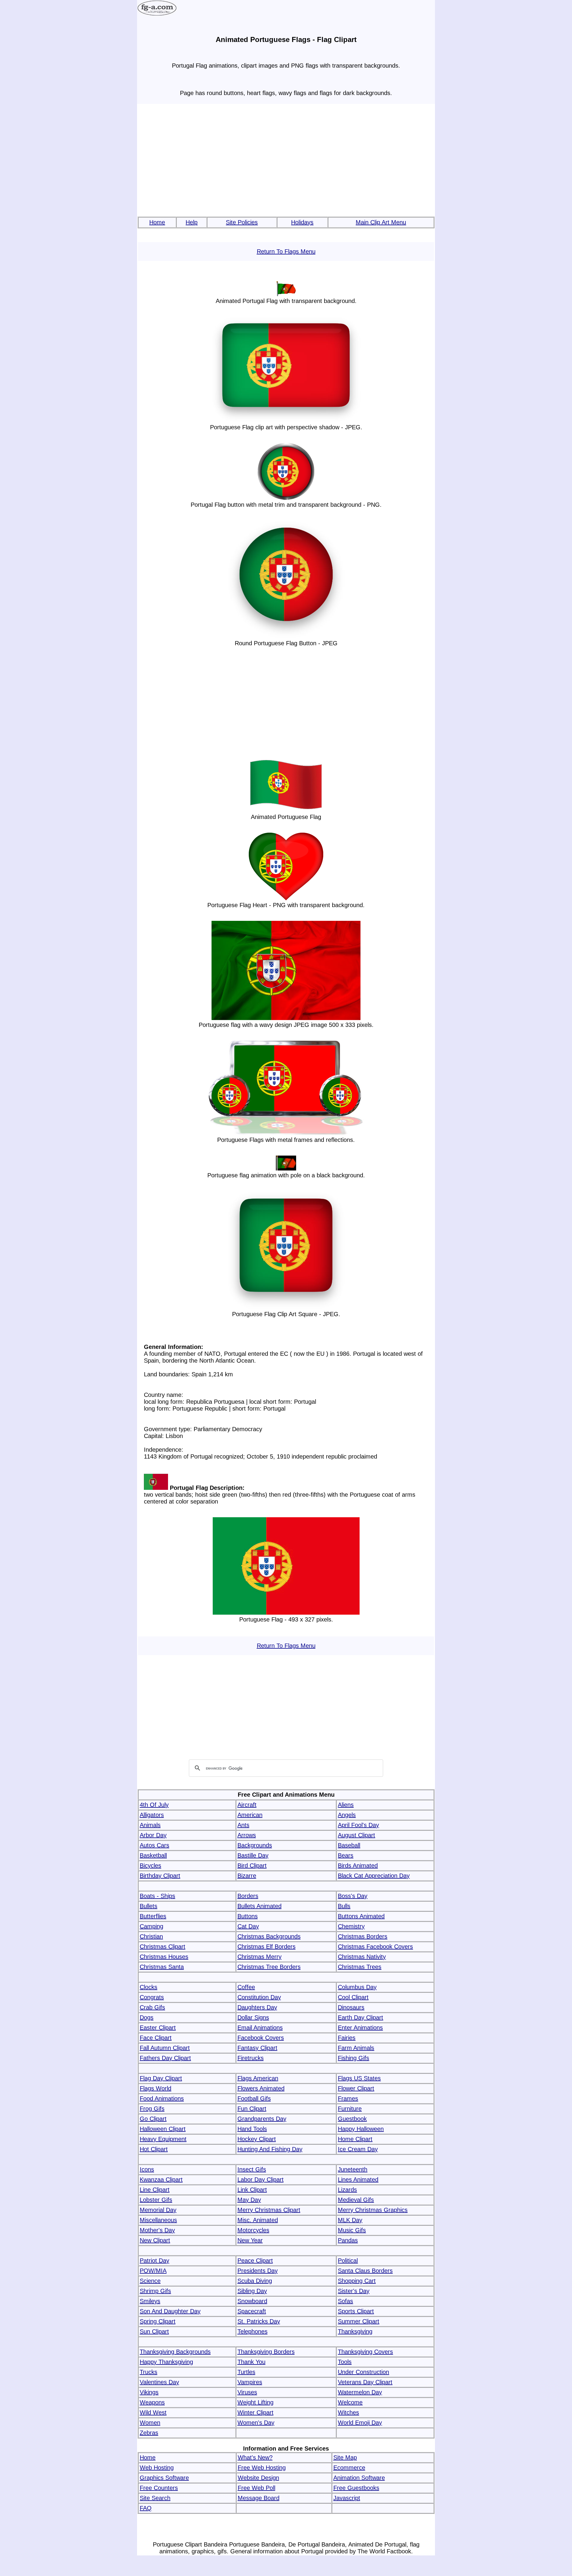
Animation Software (359, 2478)
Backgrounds (255, 1845)
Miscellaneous (158, 2220)
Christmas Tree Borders (269, 1967)
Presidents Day (258, 2271)
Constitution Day (259, 1997)
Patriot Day (154, 2261)
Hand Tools (252, 2129)
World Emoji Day (360, 2423)
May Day (249, 2200)
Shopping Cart (357, 2281)
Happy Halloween (361, 2129)
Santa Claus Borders (365, 2271)
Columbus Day (357, 1987)
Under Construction (363, 2372)
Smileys (150, 2301)
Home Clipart (355, 2139)
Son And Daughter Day (170, 2311)
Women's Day (256, 2423)
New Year (250, 2240)
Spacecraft (252, 2311)
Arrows (247, 1835)
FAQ (146, 2508)
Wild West (153, 2412)
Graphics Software (164, 2478)
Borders (248, 1896)
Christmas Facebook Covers (375, 1947)
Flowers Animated (261, 2088)
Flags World (156, 2088)
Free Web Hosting (262, 2468)
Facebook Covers (261, 2038)
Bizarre (247, 1876)
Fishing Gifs (353, 2058)
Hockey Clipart (257, 2139)
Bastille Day (253, 1855)
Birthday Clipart (160, 1876)
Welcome (350, 2402)
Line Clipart (155, 2190)
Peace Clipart (255, 2261)
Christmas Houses (164, 1957)
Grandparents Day (262, 2119)
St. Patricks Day (259, 2321)
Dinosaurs (351, 2007)
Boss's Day (353, 1896)
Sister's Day (354, 2291)
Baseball (349, 1845)
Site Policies (242, 222)
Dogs (147, 2017)
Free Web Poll (257, 2488)
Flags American (258, 2078)
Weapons (152, 2402)
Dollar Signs (253, 2017)
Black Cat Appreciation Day (374, 1876)
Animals (150, 1825)
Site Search (155, 2498)
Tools (345, 2362)
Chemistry (351, 1926)
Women (150, 2423)
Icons (147, 2169)
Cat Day (248, 1926)
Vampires (250, 2382)
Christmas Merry (259, 1957)
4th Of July (154, 1805)
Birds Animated (358, 1865)
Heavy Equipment (163, 2139)
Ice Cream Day (358, 2149)
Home (157, 222)
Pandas (348, 2240)
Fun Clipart (252, 2109)
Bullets (149, 1906)
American (250, 1815)
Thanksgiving (355, 2331)
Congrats (152, 1997)
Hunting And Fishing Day (270, 2149)
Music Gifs (352, 2230)
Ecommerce (349, 2468)
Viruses (247, 2392)
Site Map (345, 2457)
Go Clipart (153, 2119)
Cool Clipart (353, 1997)
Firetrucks (251, 2058)
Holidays (302, 222)
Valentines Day (159, 2382)
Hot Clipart (154, 2149)
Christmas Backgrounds (269, 1936)
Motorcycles (253, 2230)
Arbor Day (153, 1835)
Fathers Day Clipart (165, 2058)
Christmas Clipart (163, 1947)
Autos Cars (154, 1845)
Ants (243, 1825)
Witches (348, 2412)
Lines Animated (358, 2179)
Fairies (347, 2038)
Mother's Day (157, 2230)
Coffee (246, 1987)
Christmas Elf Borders (266, 1947)
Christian (151, 1936)
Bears (346, 1855)
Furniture (350, 2109)
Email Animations (260, 2028)
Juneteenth (353, 2169)
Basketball (153, 1855)
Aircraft (247, 1805)
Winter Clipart (255, 2412)
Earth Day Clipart (360, 2017)
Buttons (248, 1916)
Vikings (149, 2392)
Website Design (258, 2478)
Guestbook (352, 2119)
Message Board (259, 2498)
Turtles (246, 2372)
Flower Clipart (356, 2088)
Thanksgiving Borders (266, 2352)
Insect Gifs (252, 2169)
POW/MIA (153, 2271)
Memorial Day (158, 2210)
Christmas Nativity (362, 1957)
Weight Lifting (255, 2402)
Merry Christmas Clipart (269, 2210)
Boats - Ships (157, 1896)
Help (192, 222)
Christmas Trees (360, 1967)
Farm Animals (356, 2048)
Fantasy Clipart (257, 2048)
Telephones (252, 2331)
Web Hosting (157, 2468)
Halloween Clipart (163, 2129)
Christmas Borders (363, 1936)
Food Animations (162, 2098)
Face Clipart (156, 2038)
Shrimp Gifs (155, 2291)
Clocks (149, 1987)
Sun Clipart (154, 2331)
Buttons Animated (361, 1916)
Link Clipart (252, 2190)
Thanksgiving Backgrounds (175, 2352)
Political (348, 2261)
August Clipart (356, 1835)
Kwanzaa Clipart (161, 2179)
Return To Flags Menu (286, 251)
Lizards (347, 2190)
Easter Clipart (158, 2028)
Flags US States (359, 2078)
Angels (347, 1815)
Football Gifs (254, 2098)
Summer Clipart (359, 2321)
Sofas (345, 2301)
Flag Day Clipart (161, 2078)
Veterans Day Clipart (365, 2382)
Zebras (149, 2433)
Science (150, 2281)
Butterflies (153, 1916)
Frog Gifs (152, 2109)
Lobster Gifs (156, 2200)
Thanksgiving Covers (365, 2352)
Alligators (152, 1815)
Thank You (251, 2362)
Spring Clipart (158, 2321)
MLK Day (350, 2220)
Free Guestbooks (356, 2488)
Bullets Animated (259, 1906)
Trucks (149, 2372)
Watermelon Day (360, 2392)
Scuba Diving (255, 2281)
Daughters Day (257, 2007)
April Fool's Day (358, 1825)
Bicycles (150, 1865)
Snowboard (252, 2301)
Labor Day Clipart (261, 2179)
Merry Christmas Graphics (373, 2210)
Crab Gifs (152, 2007)
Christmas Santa (162, 1967)
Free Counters (159, 2488)
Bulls (344, 1906)
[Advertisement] (286, 161)
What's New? (255, 2457)
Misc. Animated (258, 2220)
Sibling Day (252, 2291)
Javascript (347, 2498)
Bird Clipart (252, 1865)
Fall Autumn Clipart (165, 2048)
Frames (348, 2098)
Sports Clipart (356, 2311)
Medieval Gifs (356, 2200)
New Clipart (155, 2240)
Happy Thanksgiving (166, 2362)
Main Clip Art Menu (381, 222)
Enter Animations (360, 2028)
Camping (151, 1926)
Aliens (346, 1805)
